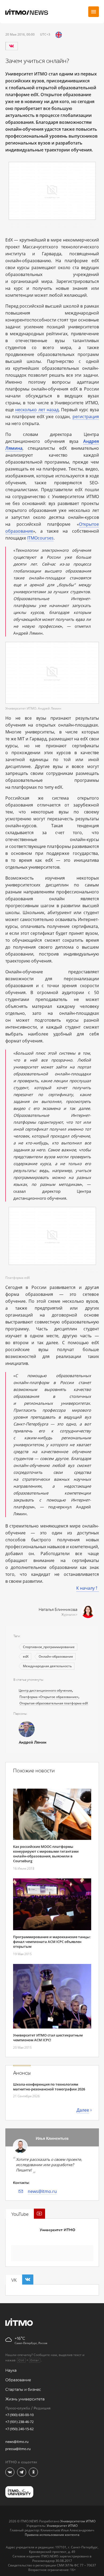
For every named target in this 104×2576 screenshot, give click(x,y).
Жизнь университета (25, 2399)
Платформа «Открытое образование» (49, 1697)
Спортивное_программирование (49, 1647)
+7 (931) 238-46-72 (19, 2422)
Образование (18, 2380)
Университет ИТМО (57, 2230)
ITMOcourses (40, 538)
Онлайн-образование (56, 1656)
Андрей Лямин (33, 1743)
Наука (11, 2371)
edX (26, 1656)
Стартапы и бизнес (23, 2390)
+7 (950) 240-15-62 (19, 2429)
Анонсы (22, 2073)
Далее (83, 2110)
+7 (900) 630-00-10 (19, 2415)
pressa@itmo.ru (18, 2449)
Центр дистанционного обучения (45, 1690)
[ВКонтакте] (11, 46)
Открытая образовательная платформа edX (54, 1703)
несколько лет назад (37, 410)
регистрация (86, 417)
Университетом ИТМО (78, 2521)
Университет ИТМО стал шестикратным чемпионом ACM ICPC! (48, 2038)
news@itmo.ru (42, 2191)
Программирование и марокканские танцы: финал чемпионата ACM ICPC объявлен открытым (52, 1942)
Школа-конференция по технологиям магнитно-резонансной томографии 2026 (49, 2087)
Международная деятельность (47, 1666)
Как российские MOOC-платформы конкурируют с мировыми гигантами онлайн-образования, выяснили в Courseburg (46, 1854)
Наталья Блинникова (58, 1610)
